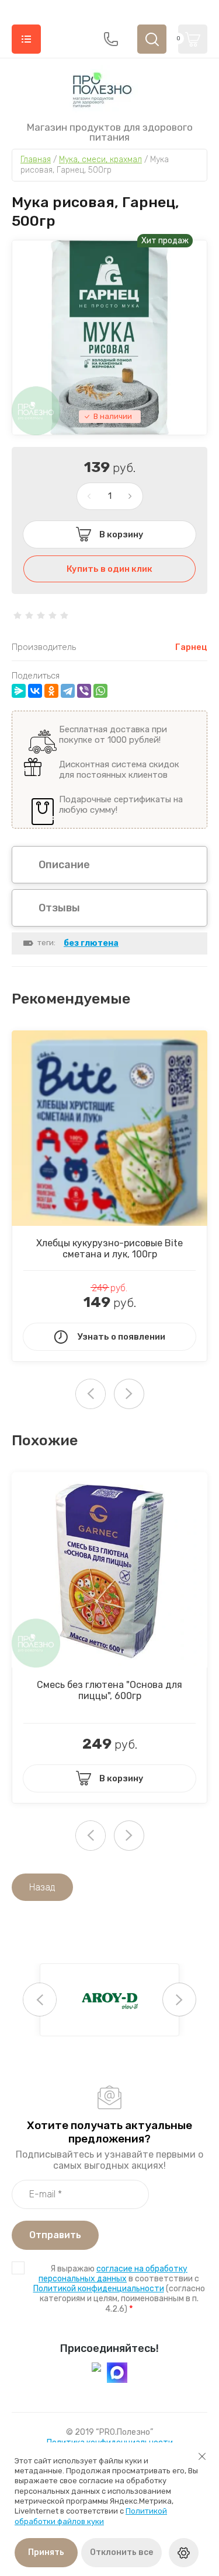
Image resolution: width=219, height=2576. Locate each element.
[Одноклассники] (51, 691)
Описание (64, 865)
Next (129, 1394)
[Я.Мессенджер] (19, 691)
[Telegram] (68, 691)
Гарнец (191, 647)
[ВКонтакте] (35, 691)
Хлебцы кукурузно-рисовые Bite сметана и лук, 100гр (109, 1249)
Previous (40, 2000)
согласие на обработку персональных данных (113, 2274)
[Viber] (84, 691)
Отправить (55, 2235)
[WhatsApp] (100, 691)
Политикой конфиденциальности (99, 2289)
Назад (42, 1887)
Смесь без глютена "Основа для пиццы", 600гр (109, 1690)
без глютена (91, 943)
